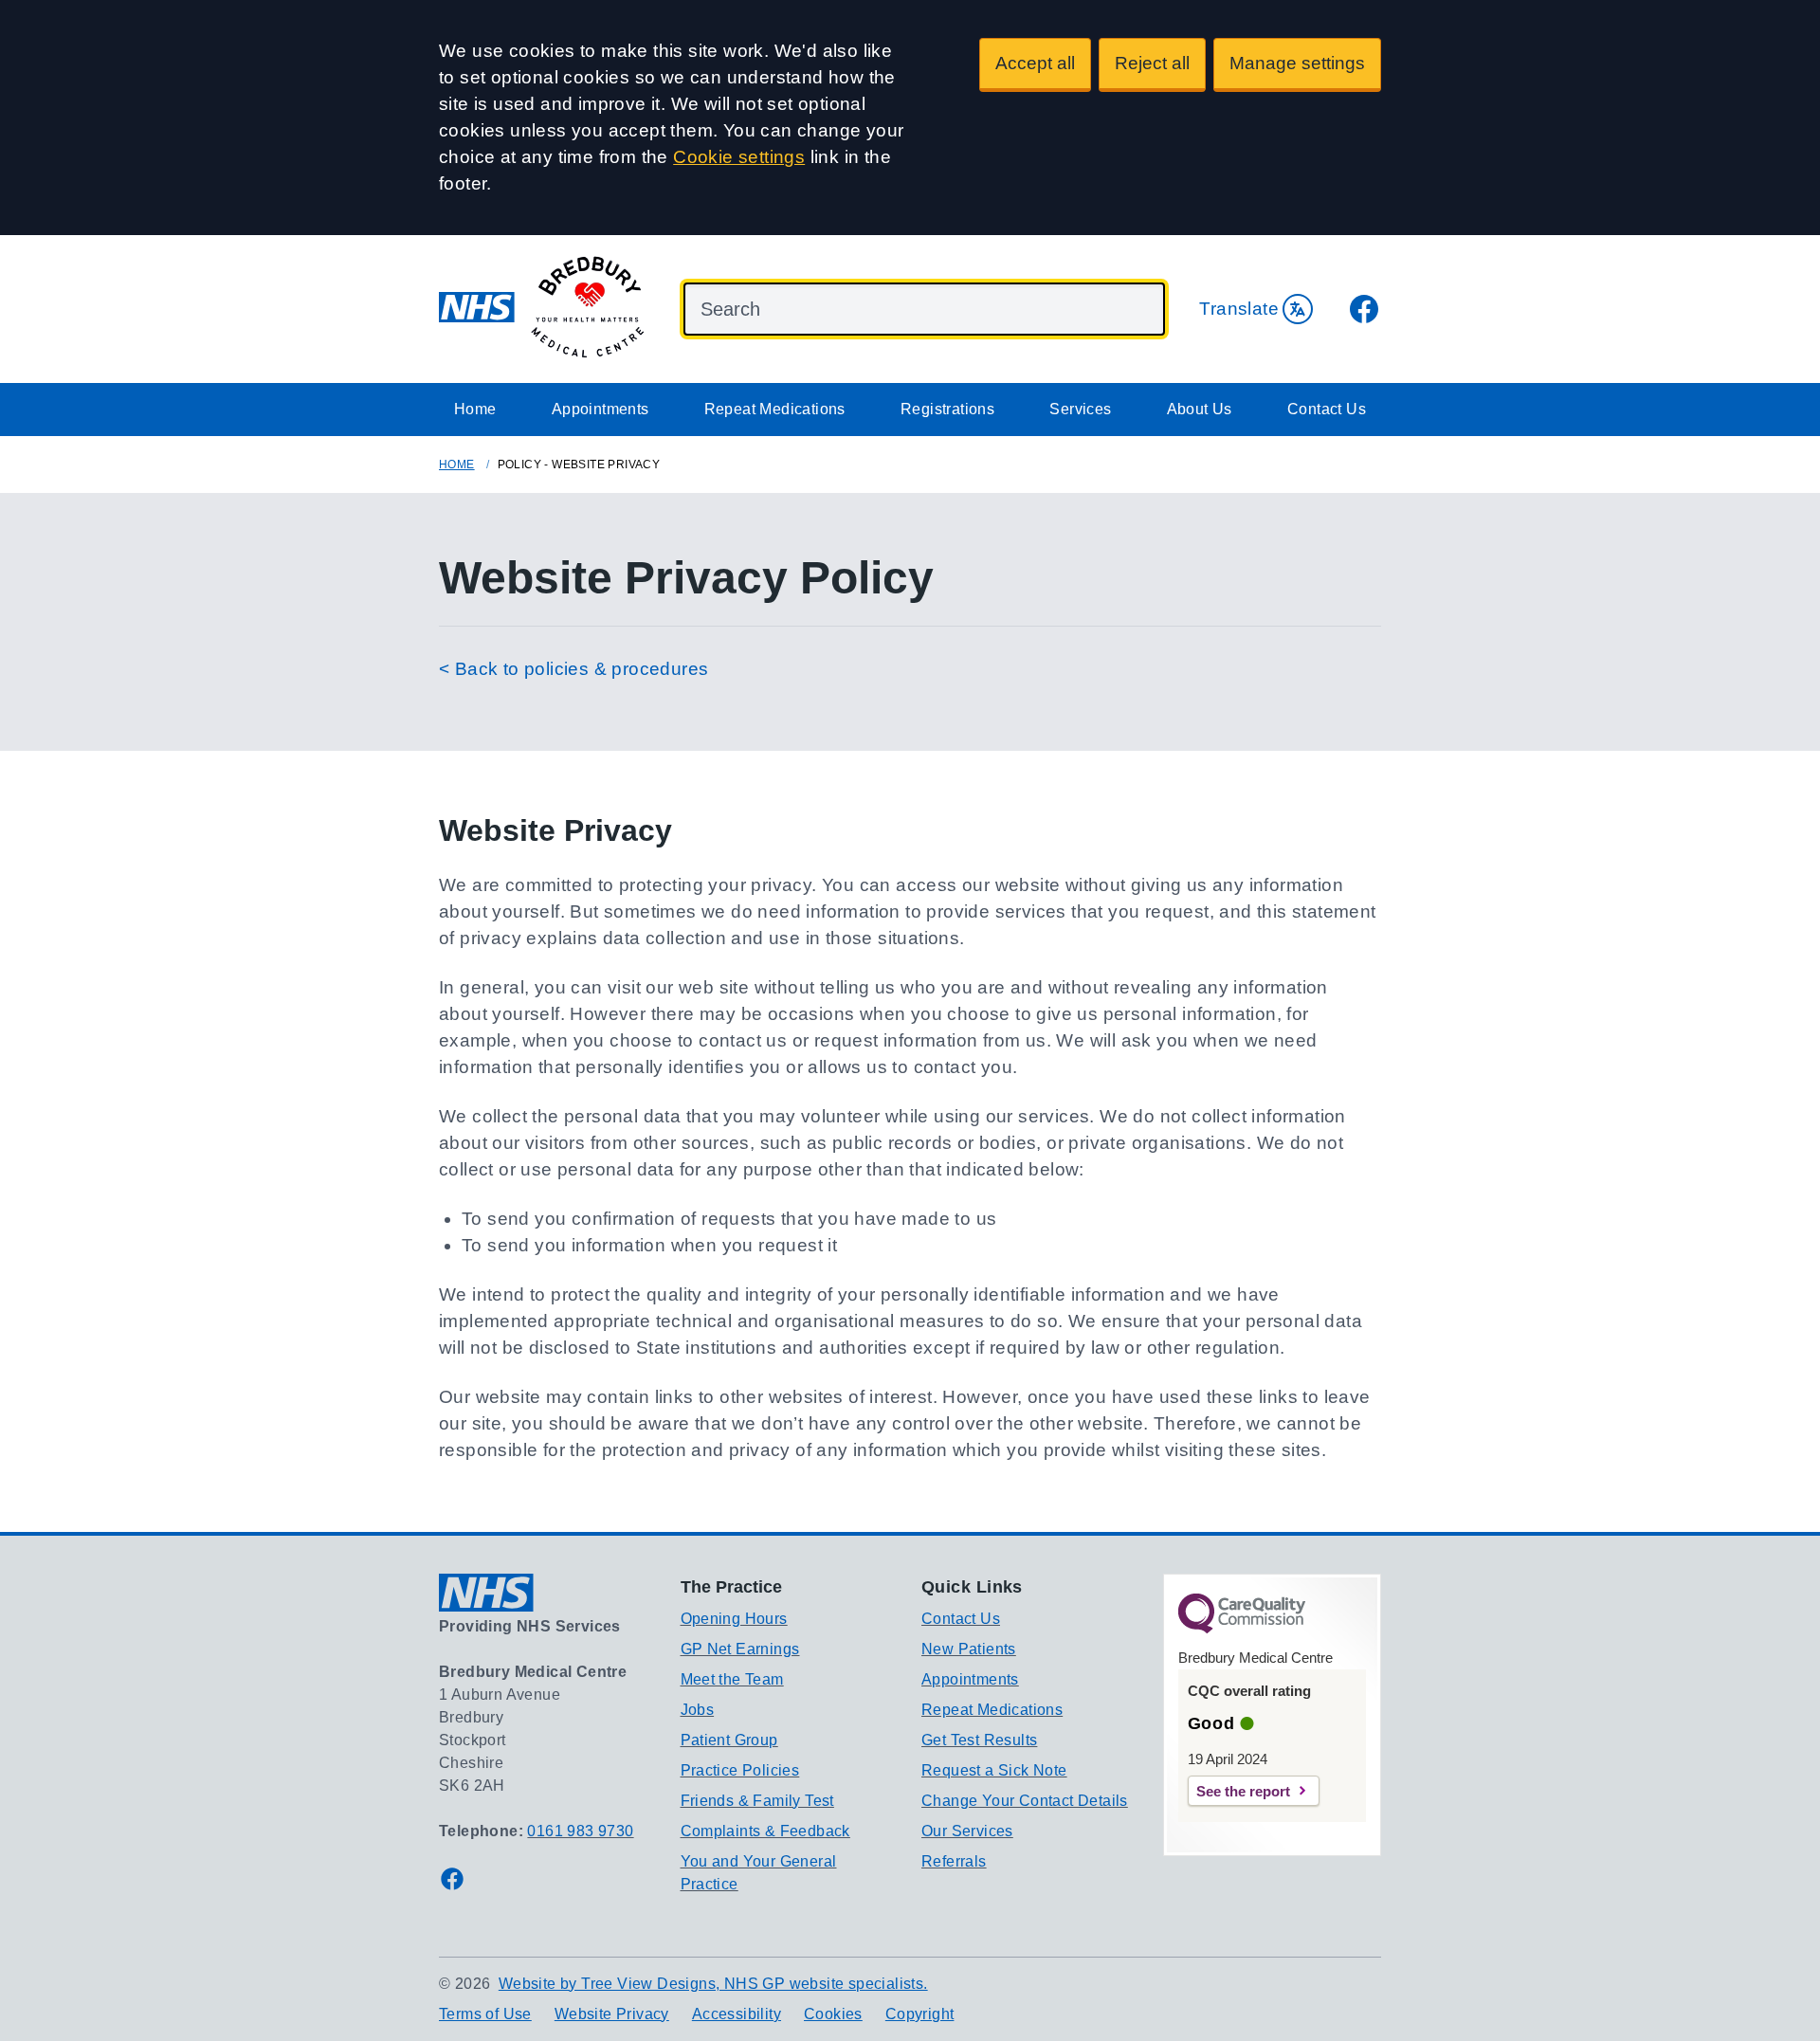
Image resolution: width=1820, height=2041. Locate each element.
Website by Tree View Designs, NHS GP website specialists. (713, 1984)
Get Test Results (979, 1740)
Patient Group (729, 1740)
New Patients (969, 1649)
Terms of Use (485, 2014)
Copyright (920, 2014)
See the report (1243, 1791)
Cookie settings (739, 157)
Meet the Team (732, 1679)
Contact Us (1327, 409)
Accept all (1035, 63)
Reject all (1152, 63)
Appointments (601, 409)
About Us (1200, 409)
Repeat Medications (775, 409)
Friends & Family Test (757, 1801)
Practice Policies (740, 1770)
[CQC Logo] (1242, 1629)
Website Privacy (612, 2014)
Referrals (954, 1861)
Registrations (947, 409)
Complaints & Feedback (765, 1831)
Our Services (967, 1831)
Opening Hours (734, 1619)
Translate (1239, 309)
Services (1080, 409)
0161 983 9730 (580, 1831)
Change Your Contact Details (1025, 1801)
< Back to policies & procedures (573, 669)
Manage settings (1297, 63)
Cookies (833, 2014)
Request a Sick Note (994, 1770)
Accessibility (737, 2014)
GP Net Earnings (740, 1649)
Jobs (698, 1710)
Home (475, 409)
